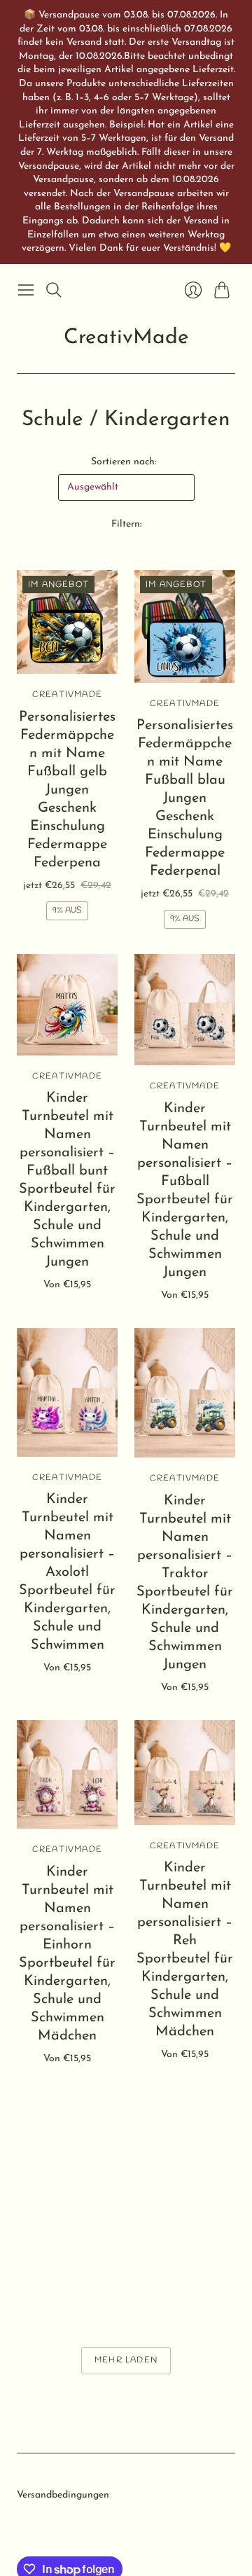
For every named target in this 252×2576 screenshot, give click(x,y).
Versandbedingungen (63, 2495)
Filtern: (126, 524)
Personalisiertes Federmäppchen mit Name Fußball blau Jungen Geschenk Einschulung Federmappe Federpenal (185, 798)
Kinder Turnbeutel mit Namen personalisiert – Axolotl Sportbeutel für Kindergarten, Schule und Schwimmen (67, 1572)
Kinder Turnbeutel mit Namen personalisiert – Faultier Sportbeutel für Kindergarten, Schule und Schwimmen (67, 2210)
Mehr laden (126, 2360)
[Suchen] (54, 290)
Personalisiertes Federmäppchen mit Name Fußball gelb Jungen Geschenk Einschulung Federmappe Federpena (67, 790)
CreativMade (126, 338)
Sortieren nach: (124, 462)
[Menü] (26, 290)
